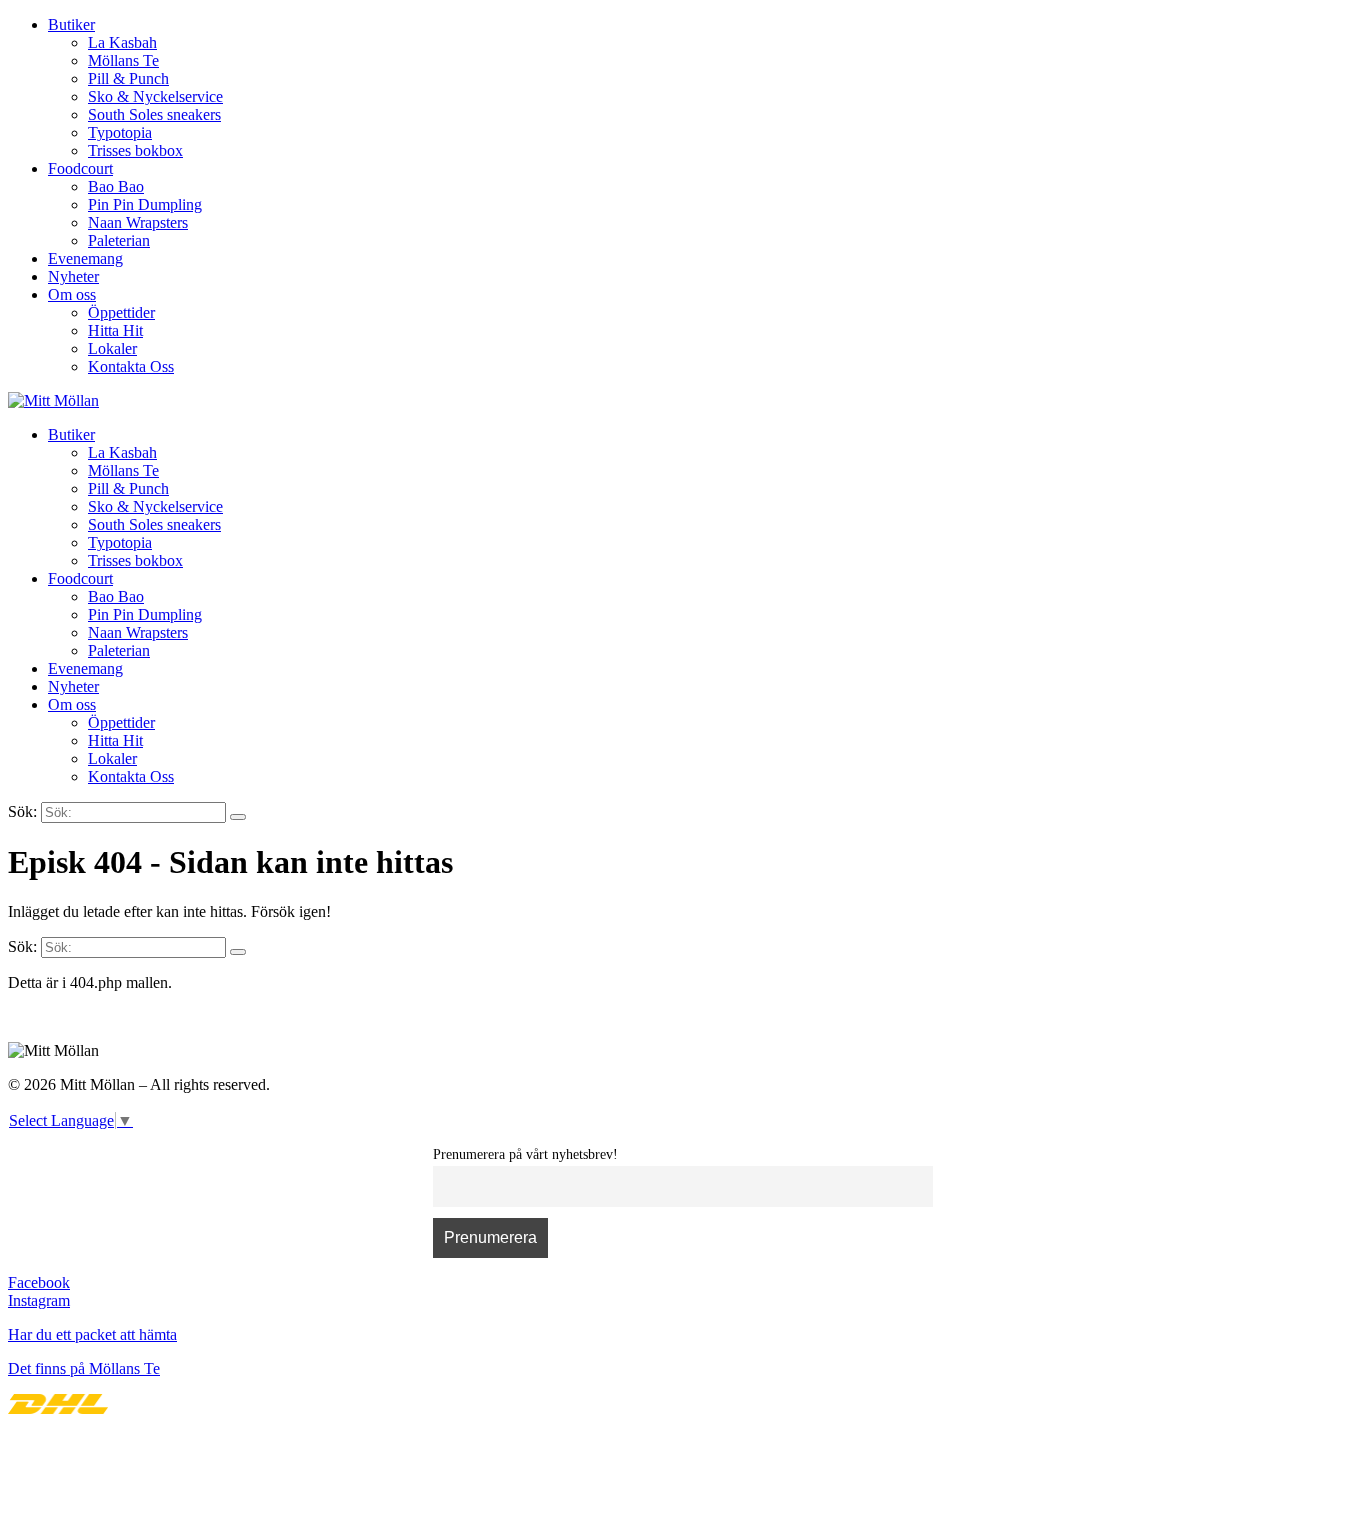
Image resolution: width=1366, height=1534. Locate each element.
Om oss (72, 294)
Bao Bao (116, 186)
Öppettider (121, 312)
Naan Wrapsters (138, 222)
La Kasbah (122, 42)
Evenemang (85, 258)
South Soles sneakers (154, 114)
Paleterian (119, 240)
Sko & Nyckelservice (155, 96)
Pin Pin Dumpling (145, 204)
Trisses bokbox (135, 150)
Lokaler (112, 348)
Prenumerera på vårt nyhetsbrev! (525, 1154)
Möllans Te (123, 60)
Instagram (39, 1300)
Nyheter (73, 276)
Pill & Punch (128, 78)
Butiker (71, 24)
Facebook (39, 1282)
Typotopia (120, 132)
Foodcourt (80, 168)
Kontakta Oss (131, 366)
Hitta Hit (115, 330)
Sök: (22, 811)
